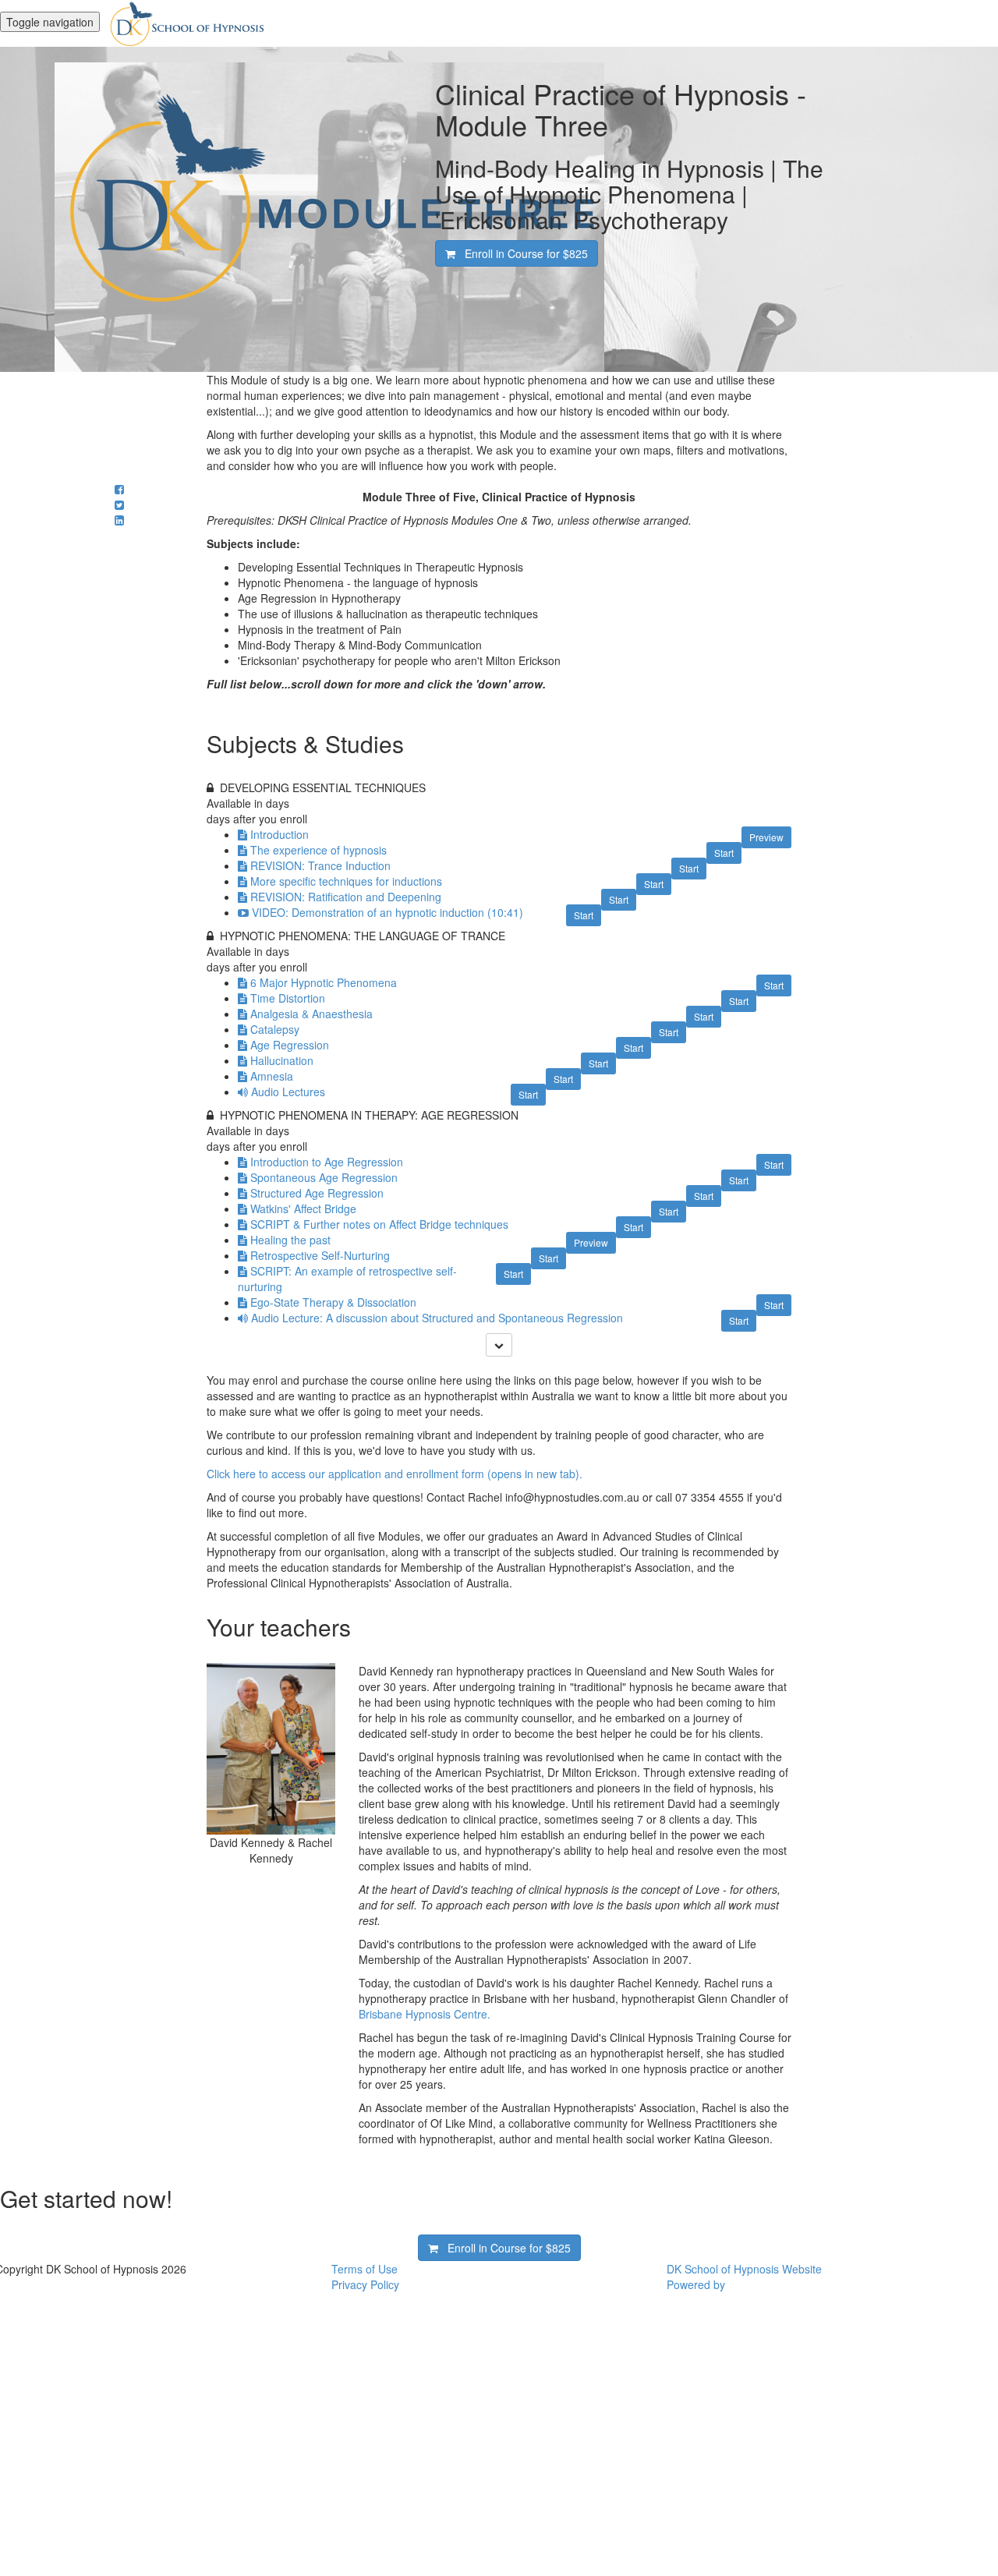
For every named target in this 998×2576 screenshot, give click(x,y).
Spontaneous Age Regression (324, 1177)
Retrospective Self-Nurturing (320, 1255)
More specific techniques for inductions (346, 881)
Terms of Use (365, 2269)
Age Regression (290, 1045)
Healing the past (290, 1240)
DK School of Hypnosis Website (744, 2269)
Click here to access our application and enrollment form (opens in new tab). (395, 1474)
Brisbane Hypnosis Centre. (425, 2014)
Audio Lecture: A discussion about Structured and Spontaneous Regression (437, 1318)
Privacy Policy (365, 2284)
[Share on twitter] (119, 504)
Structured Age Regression (317, 1193)
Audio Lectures (288, 1092)
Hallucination (282, 1060)
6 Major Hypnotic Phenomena (324, 982)
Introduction (280, 834)
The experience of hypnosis (319, 850)
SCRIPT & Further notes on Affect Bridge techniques (379, 1224)
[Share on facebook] (119, 489)
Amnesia (272, 1076)
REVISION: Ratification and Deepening (346, 897)
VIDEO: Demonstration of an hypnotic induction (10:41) (388, 912)
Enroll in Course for (522, 253)
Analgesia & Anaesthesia (311, 1014)
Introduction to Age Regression (327, 1162)
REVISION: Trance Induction (320, 865)
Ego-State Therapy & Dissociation (333, 1302)
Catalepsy (275, 1029)
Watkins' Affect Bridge (303, 1208)
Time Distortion (288, 998)
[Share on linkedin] (119, 520)
